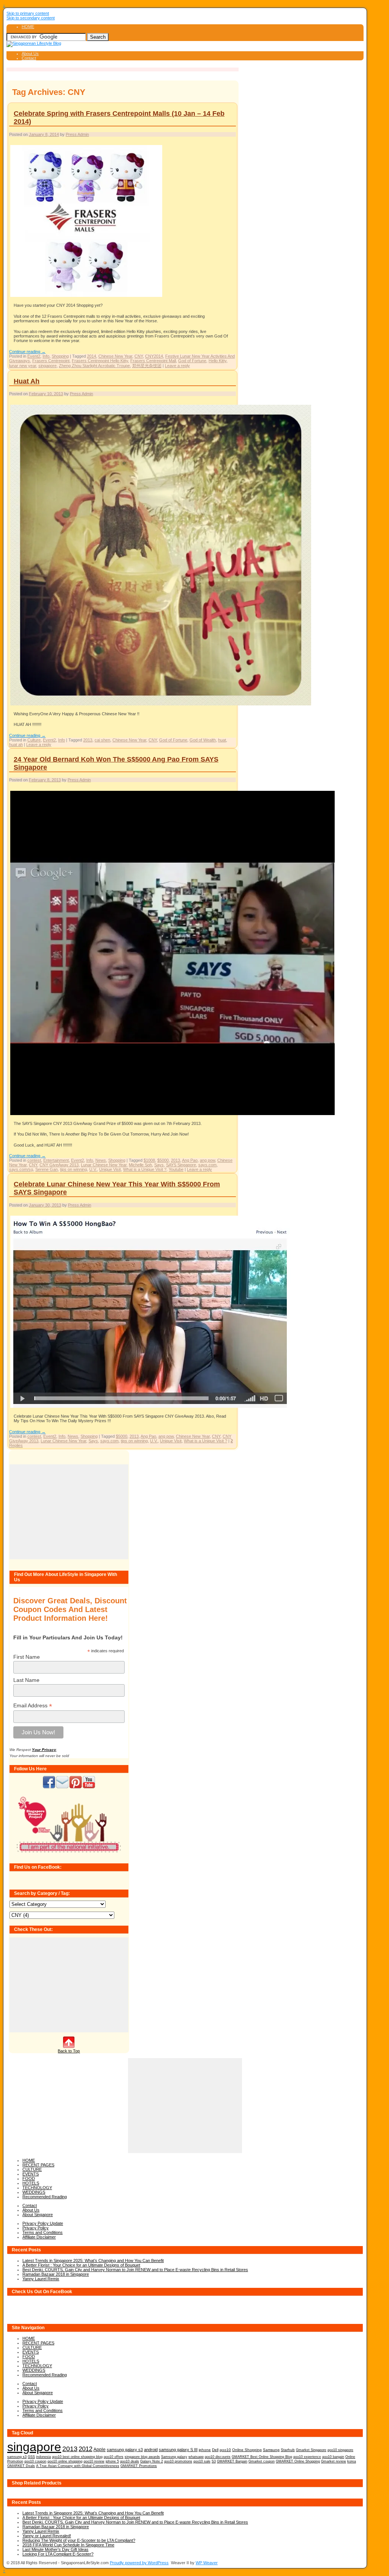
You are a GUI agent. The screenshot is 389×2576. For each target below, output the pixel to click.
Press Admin (77, 134)
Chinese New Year (115, 356)
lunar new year (23, 366)
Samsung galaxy (174, 2457)
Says (159, 1165)
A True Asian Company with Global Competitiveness (78, 2466)
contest (34, 1160)
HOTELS (31, 2183)
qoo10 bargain (333, 2457)
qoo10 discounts (218, 2457)
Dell (215, 2450)
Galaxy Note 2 (152, 2461)
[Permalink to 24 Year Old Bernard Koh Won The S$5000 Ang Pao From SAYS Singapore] (172, 1115)
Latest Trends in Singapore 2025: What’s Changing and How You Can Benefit (93, 2261)
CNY (139, 356)
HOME (28, 27)
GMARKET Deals (21, 2466)
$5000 (163, 1160)
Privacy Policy (36, 2228)
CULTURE (32, 2169)
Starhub (288, 2450)
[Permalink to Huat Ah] (161, 705)
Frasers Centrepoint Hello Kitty (100, 361)
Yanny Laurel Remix (41, 2279)
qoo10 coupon (35, 2461)
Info (46, 356)
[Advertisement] (69, 1512)
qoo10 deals (130, 2461)
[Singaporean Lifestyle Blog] (34, 43)
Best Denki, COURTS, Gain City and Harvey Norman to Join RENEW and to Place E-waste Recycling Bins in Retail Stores (135, 2270)
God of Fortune (192, 361)
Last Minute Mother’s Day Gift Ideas (55, 2549)
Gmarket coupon (262, 2461)
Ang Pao (190, 1160)
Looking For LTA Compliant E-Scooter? (58, 2554)
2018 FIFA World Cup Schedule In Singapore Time (68, 2545)
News (101, 1160)
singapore (47, 366)
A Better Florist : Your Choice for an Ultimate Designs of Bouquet (81, 2265)
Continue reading (27, 352)
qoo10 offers (114, 2457)
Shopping (60, 356)
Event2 (34, 356)
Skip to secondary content (31, 18)
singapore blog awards (142, 2457)
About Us (30, 54)
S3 (214, 2461)
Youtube (176, 1169)
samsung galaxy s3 (125, 2450)
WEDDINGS (34, 2192)
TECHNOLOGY (37, 2188)
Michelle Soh (140, 1165)
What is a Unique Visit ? (145, 1169)
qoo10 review (94, 2461)
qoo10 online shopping (65, 2461)
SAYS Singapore (181, 1165)
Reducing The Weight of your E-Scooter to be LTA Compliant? (79, 2540)
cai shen (102, 740)
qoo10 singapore (340, 2450)
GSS (31, 2457)
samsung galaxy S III (178, 2450)
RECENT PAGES (38, 2165)
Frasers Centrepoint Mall (153, 361)
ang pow (207, 1160)
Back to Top (69, 2051)
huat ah (16, 745)
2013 (88, 740)
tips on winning (74, 1169)
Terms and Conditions (43, 2232)
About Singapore (38, 2215)
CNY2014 (154, 356)
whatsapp (196, 2457)
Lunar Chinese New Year (104, 1165)
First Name (27, 1657)
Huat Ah (27, 381)
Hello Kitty (217, 361)
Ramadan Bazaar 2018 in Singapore (56, 2274)
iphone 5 (112, 2461)
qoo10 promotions (178, 2461)
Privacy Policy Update (43, 2223)
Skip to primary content (28, 13)
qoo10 (225, 2450)
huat (222, 740)
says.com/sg (21, 1169)
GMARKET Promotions (139, 2466)
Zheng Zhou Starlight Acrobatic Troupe (94, 366)
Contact (29, 58)
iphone (205, 2450)
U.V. (93, 1169)
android (151, 2450)
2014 (92, 356)
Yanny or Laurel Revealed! (47, 2536)
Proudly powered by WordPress (139, 2563)
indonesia (43, 2457)
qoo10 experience (307, 2457)
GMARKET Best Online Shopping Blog (262, 2457)
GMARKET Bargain (232, 2461)
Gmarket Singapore (311, 2450)
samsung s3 (17, 2457)
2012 (85, 2449)
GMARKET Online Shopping (298, 2461)
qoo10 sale (202, 2461)
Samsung (271, 2450)
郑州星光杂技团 (147, 366)
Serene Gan (47, 1169)
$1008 (149, 1160)
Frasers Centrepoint (51, 361)
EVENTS (31, 2174)
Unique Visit (110, 1169)
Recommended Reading (45, 2197)
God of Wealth (203, 740)
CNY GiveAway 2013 (59, 1165)
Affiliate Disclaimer (39, 2237)
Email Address (33, 1706)
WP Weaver (207, 2563)
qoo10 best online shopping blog (77, 2457)
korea (352, 2461)
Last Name (26, 1680)
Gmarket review (334, 2461)
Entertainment (56, 1160)
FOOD (29, 2178)
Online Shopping (247, 2450)
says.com (207, 1165)
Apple (100, 2449)
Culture (34, 740)
